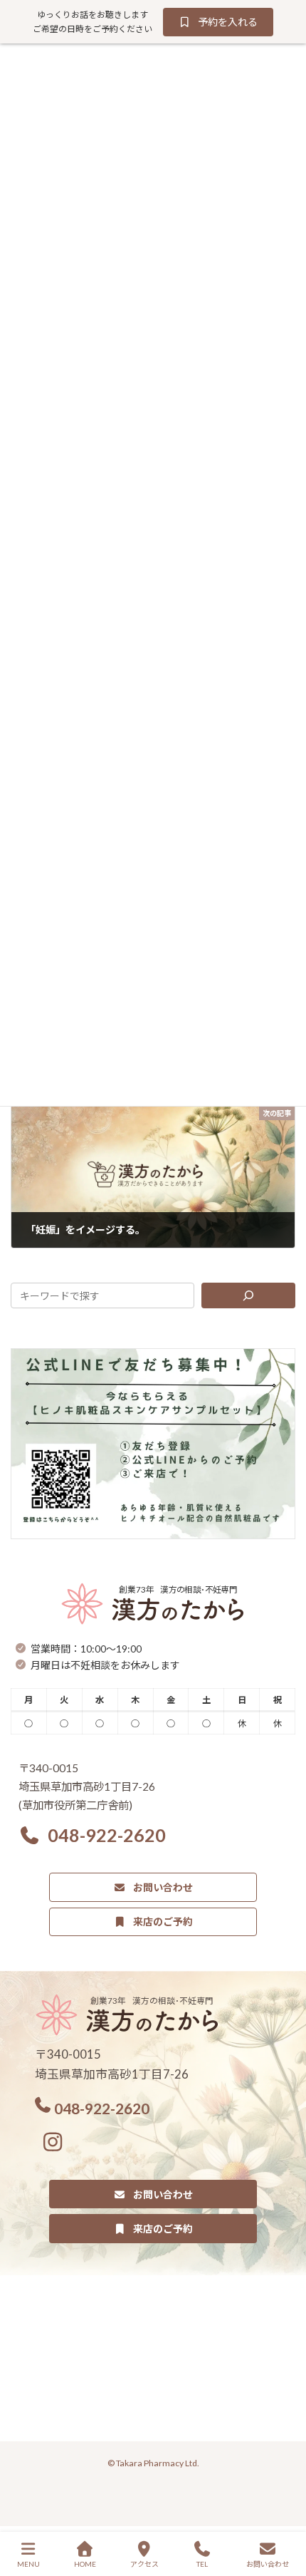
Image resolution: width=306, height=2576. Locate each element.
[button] (218, 22)
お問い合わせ (268, 2564)
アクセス (144, 2564)
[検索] (248, 1295)
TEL (202, 2564)
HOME (85, 2564)
